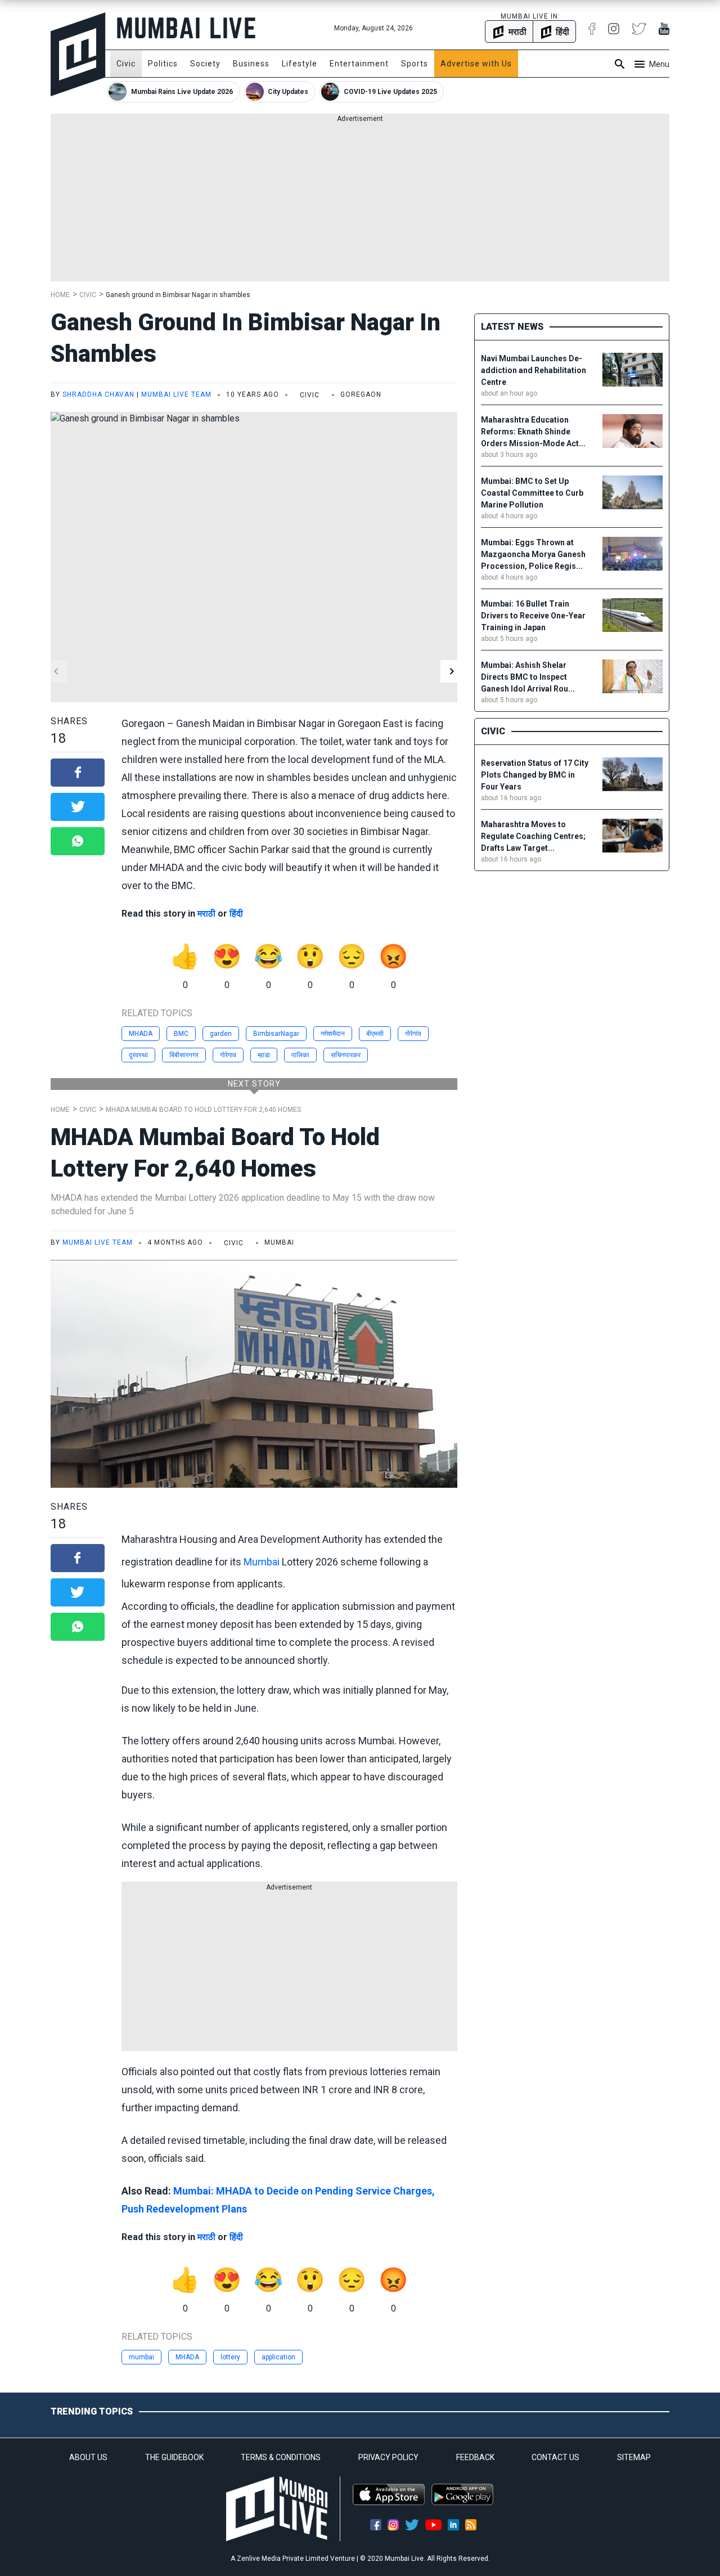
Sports (415, 64)
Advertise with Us (476, 64)
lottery (230, 2357)
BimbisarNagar (276, 1034)
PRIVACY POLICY (388, 2457)
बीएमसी (375, 1034)
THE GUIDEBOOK (174, 2457)
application (278, 2357)
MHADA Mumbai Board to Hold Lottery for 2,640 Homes (203, 1110)
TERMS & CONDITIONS (281, 2457)
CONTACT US (555, 2457)
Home (60, 295)
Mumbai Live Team (176, 394)
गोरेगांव (413, 1034)
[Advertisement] (360, 203)
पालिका (300, 1055)
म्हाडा (264, 1055)
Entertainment (359, 64)
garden (221, 1034)
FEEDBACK (475, 2457)
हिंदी (236, 914)
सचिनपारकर (346, 1055)
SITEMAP (634, 2457)
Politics (163, 64)
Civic (126, 64)
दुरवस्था (138, 1055)
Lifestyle (300, 64)
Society (205, 64)
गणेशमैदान (333, 1034)
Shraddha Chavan (98, 394)
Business (251, 64)
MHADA (141, 1034)
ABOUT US (88, 2457)
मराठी (206, 914)
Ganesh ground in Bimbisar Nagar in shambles (178, 295)
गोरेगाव (228, 1055)
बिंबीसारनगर (184, 1055)
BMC (181, 1034)
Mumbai (262, 1562)
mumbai (141, 2357)
